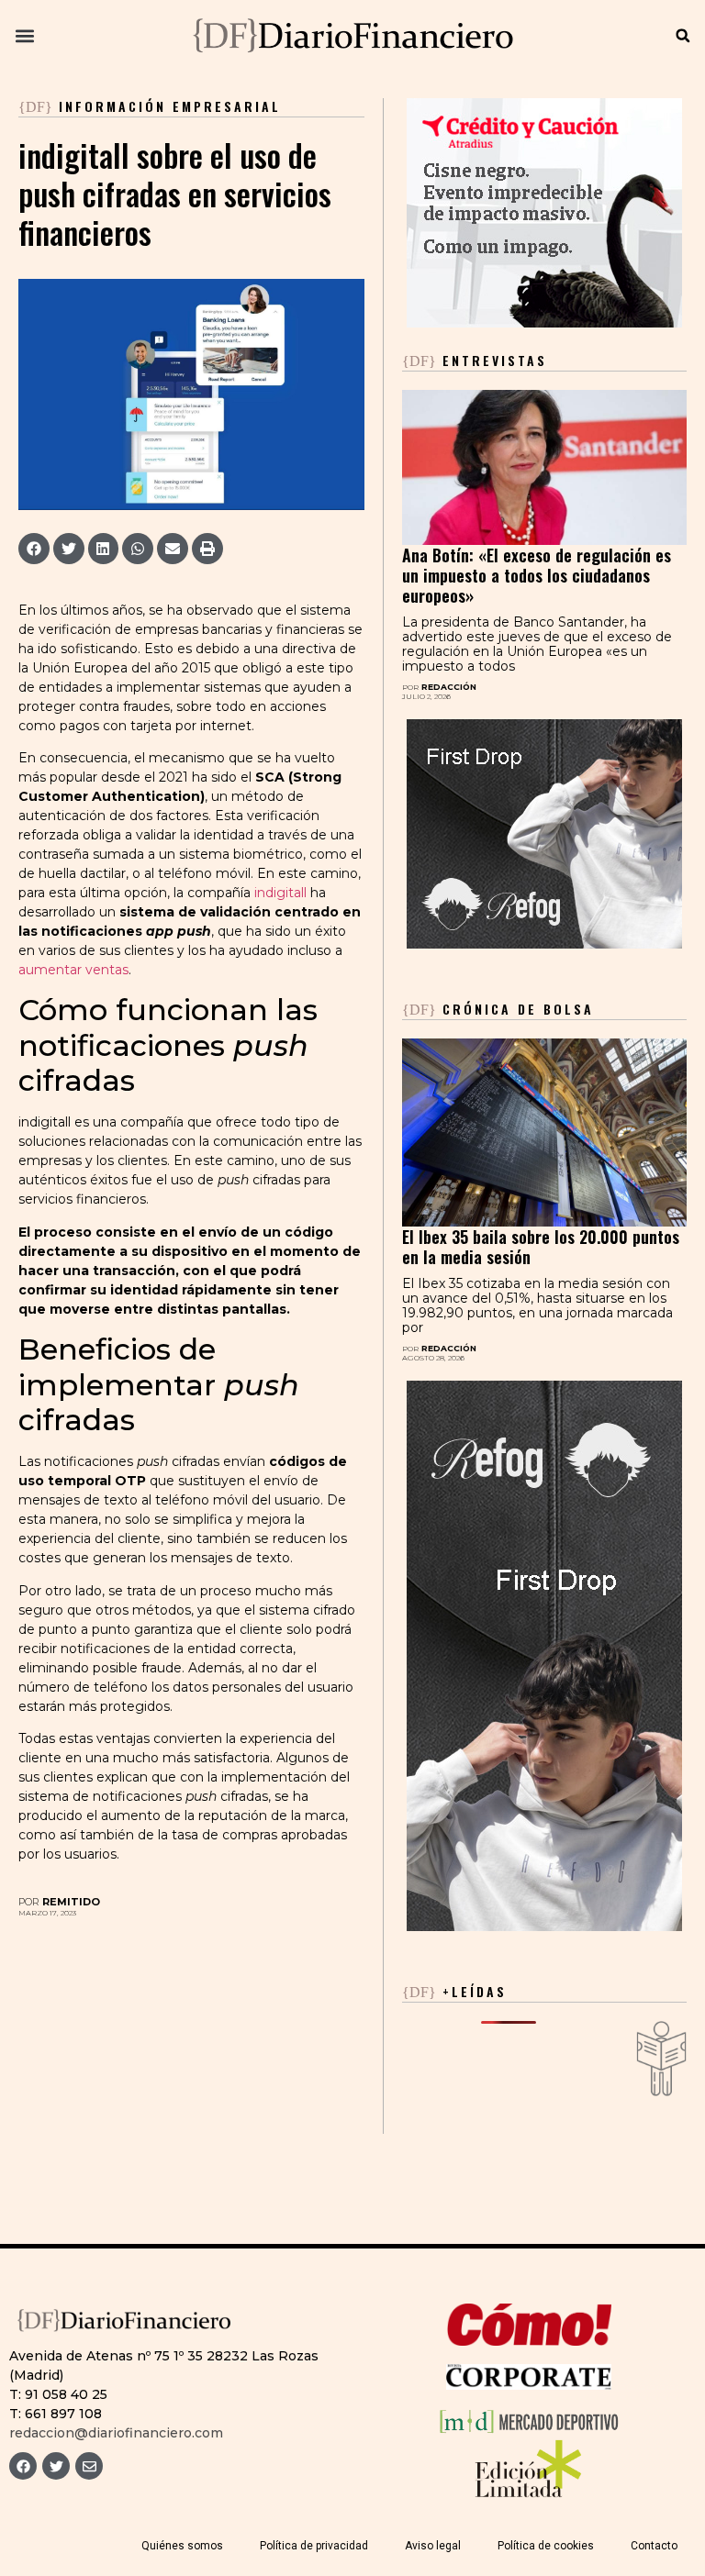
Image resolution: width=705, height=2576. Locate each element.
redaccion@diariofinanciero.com (116, 2433)
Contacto (654, 2546)
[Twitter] (56, 2466)
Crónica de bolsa (498, 1009)
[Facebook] (23, 2466)
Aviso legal (433, 2546)
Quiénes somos (182, 2546)
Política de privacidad (314, 2546)
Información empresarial (170, 106)
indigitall (280, 893)
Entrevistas (475, 360)
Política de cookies (546, 2546)
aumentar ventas (73, 970)
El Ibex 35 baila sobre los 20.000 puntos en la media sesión (541, 1247)
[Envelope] (89, 2466)
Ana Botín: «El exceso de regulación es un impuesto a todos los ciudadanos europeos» (537, 575)
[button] (24, 36)
